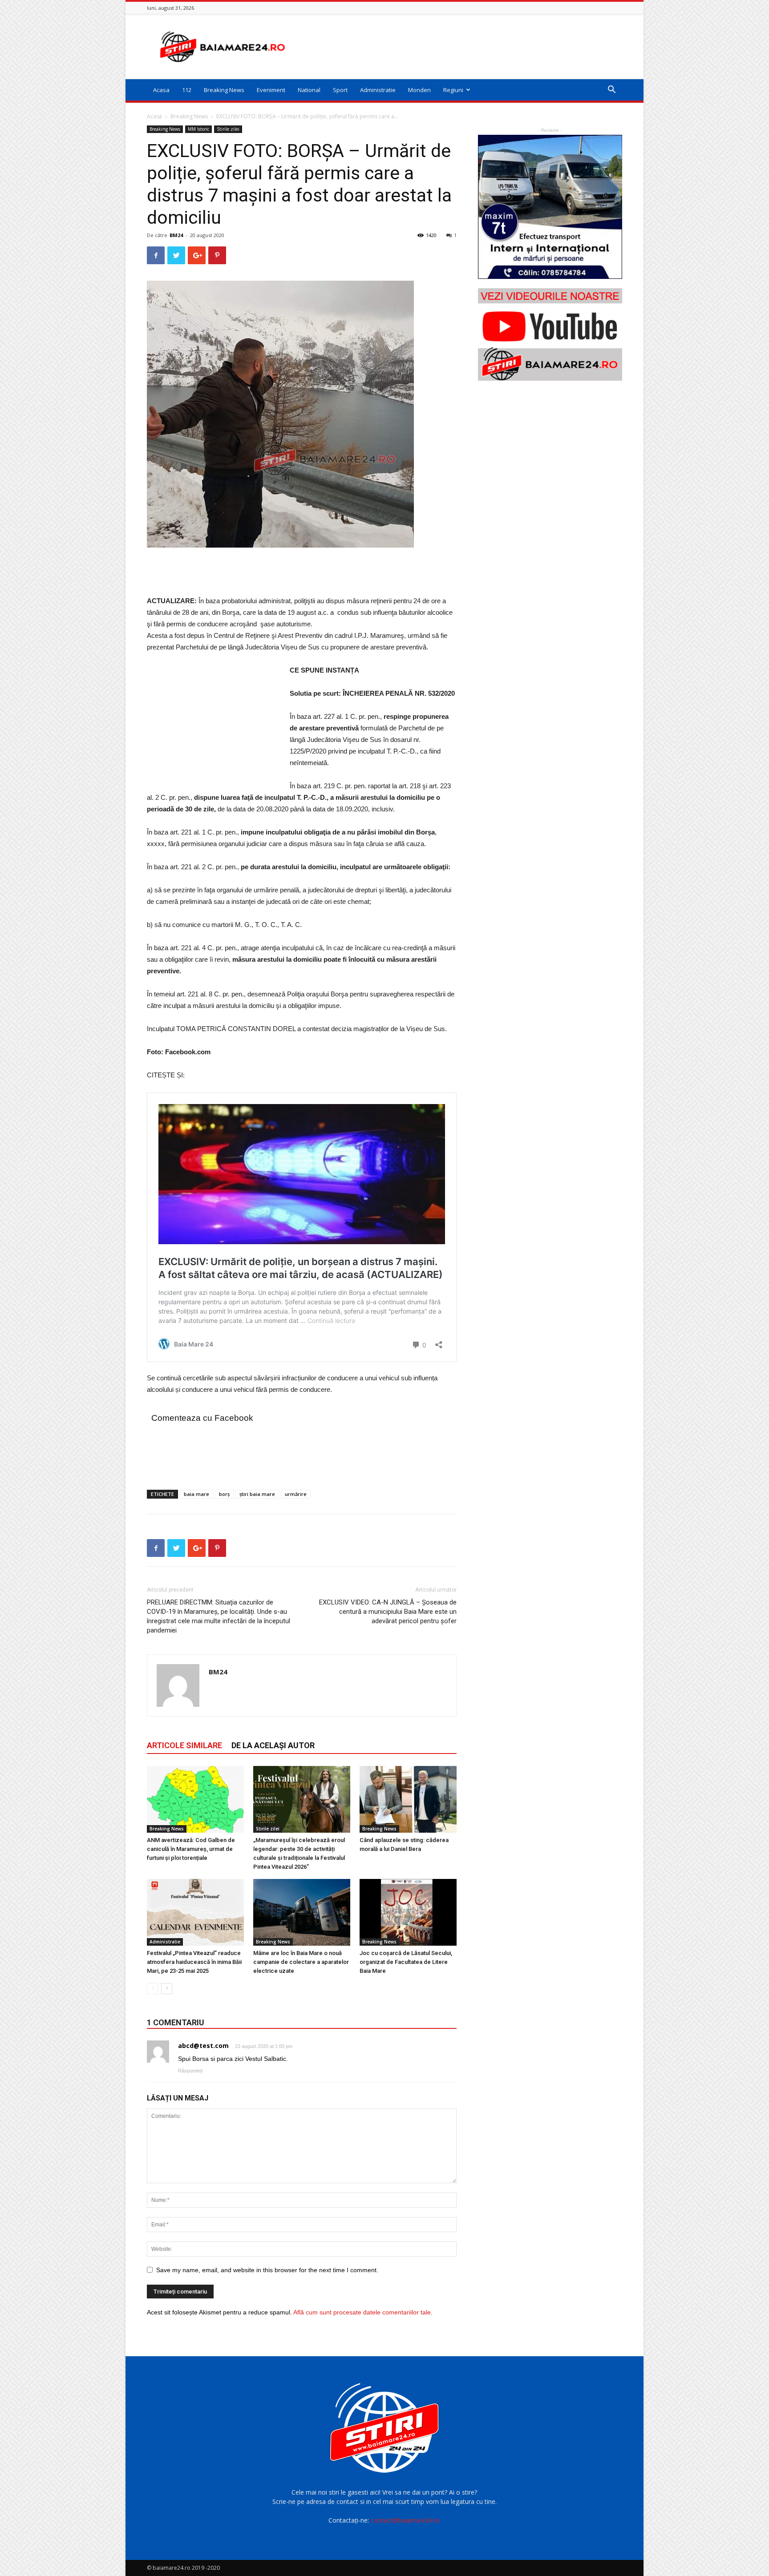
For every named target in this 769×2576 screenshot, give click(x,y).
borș (224, 1494)
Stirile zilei (228, 129)
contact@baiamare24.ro (405, 2520)
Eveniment (271, 90)
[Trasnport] (550, 207)
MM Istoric (198, 129)
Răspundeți (190, 2071)
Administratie (378, 90)
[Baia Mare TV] (550, 335)
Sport (340, 90)
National (309, 90)
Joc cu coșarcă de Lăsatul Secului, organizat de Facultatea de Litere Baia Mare (406, 1962)
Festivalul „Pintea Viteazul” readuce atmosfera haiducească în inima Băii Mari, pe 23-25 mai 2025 (194, 1962)
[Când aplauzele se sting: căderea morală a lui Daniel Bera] (408, 1799)
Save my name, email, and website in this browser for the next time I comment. (267, 2270)
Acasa (161, 90)
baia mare (196, 1494)
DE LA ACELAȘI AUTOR (273, 1745)
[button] (611, 91)
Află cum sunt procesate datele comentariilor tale (362, 2312)
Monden (419, 90)
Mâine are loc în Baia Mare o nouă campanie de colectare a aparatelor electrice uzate (301, 1962)
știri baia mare (257, 1494)
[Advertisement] (460, 47)
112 (187, 90)
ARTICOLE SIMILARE (184, 1745)
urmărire (296, 1494)
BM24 (176, 235)
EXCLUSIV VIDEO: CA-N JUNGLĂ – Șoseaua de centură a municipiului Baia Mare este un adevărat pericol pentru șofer (388, 1612)
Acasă (154, 116)
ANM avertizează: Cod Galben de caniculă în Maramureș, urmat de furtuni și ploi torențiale (191, 1849)
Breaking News (224, 90)
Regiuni (453, 90)
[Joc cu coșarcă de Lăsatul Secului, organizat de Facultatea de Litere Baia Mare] (408, 1912)
